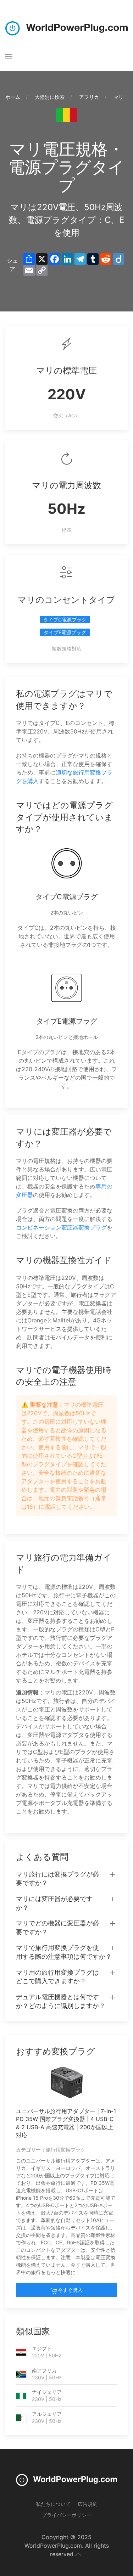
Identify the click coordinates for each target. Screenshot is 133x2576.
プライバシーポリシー (67, 2515)
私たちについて (53, 2504)
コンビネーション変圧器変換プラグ (61, 1227)
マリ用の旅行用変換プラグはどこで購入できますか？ (57, 1977)
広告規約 (88, 2504)
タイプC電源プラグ (65, 620)
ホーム (13, 97)
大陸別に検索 (50, 97)
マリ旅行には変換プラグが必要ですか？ (57, 1879)
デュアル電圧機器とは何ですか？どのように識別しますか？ (61, 2001)
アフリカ (89, 97)
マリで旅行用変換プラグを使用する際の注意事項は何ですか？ (64, 1952)
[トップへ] (78, 2554)
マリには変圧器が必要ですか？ (54, 1903)
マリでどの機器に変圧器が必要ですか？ (57, 1928)
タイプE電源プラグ (65, 632)
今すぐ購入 (70, 2290)
